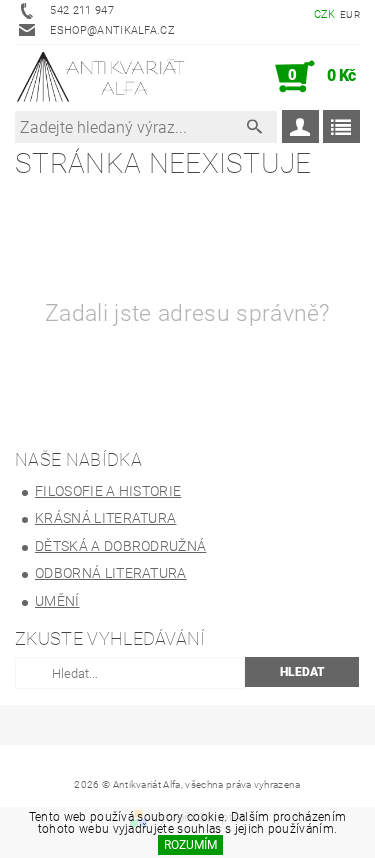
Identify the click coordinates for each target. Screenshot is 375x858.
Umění (57, 601)
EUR (350, 14)
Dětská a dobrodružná (120, 546)
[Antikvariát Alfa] (101, 77)
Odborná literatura (111, 573)
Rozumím (190, 845)
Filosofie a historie (108, 491)
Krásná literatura (105, 518)
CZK (325, 14)
